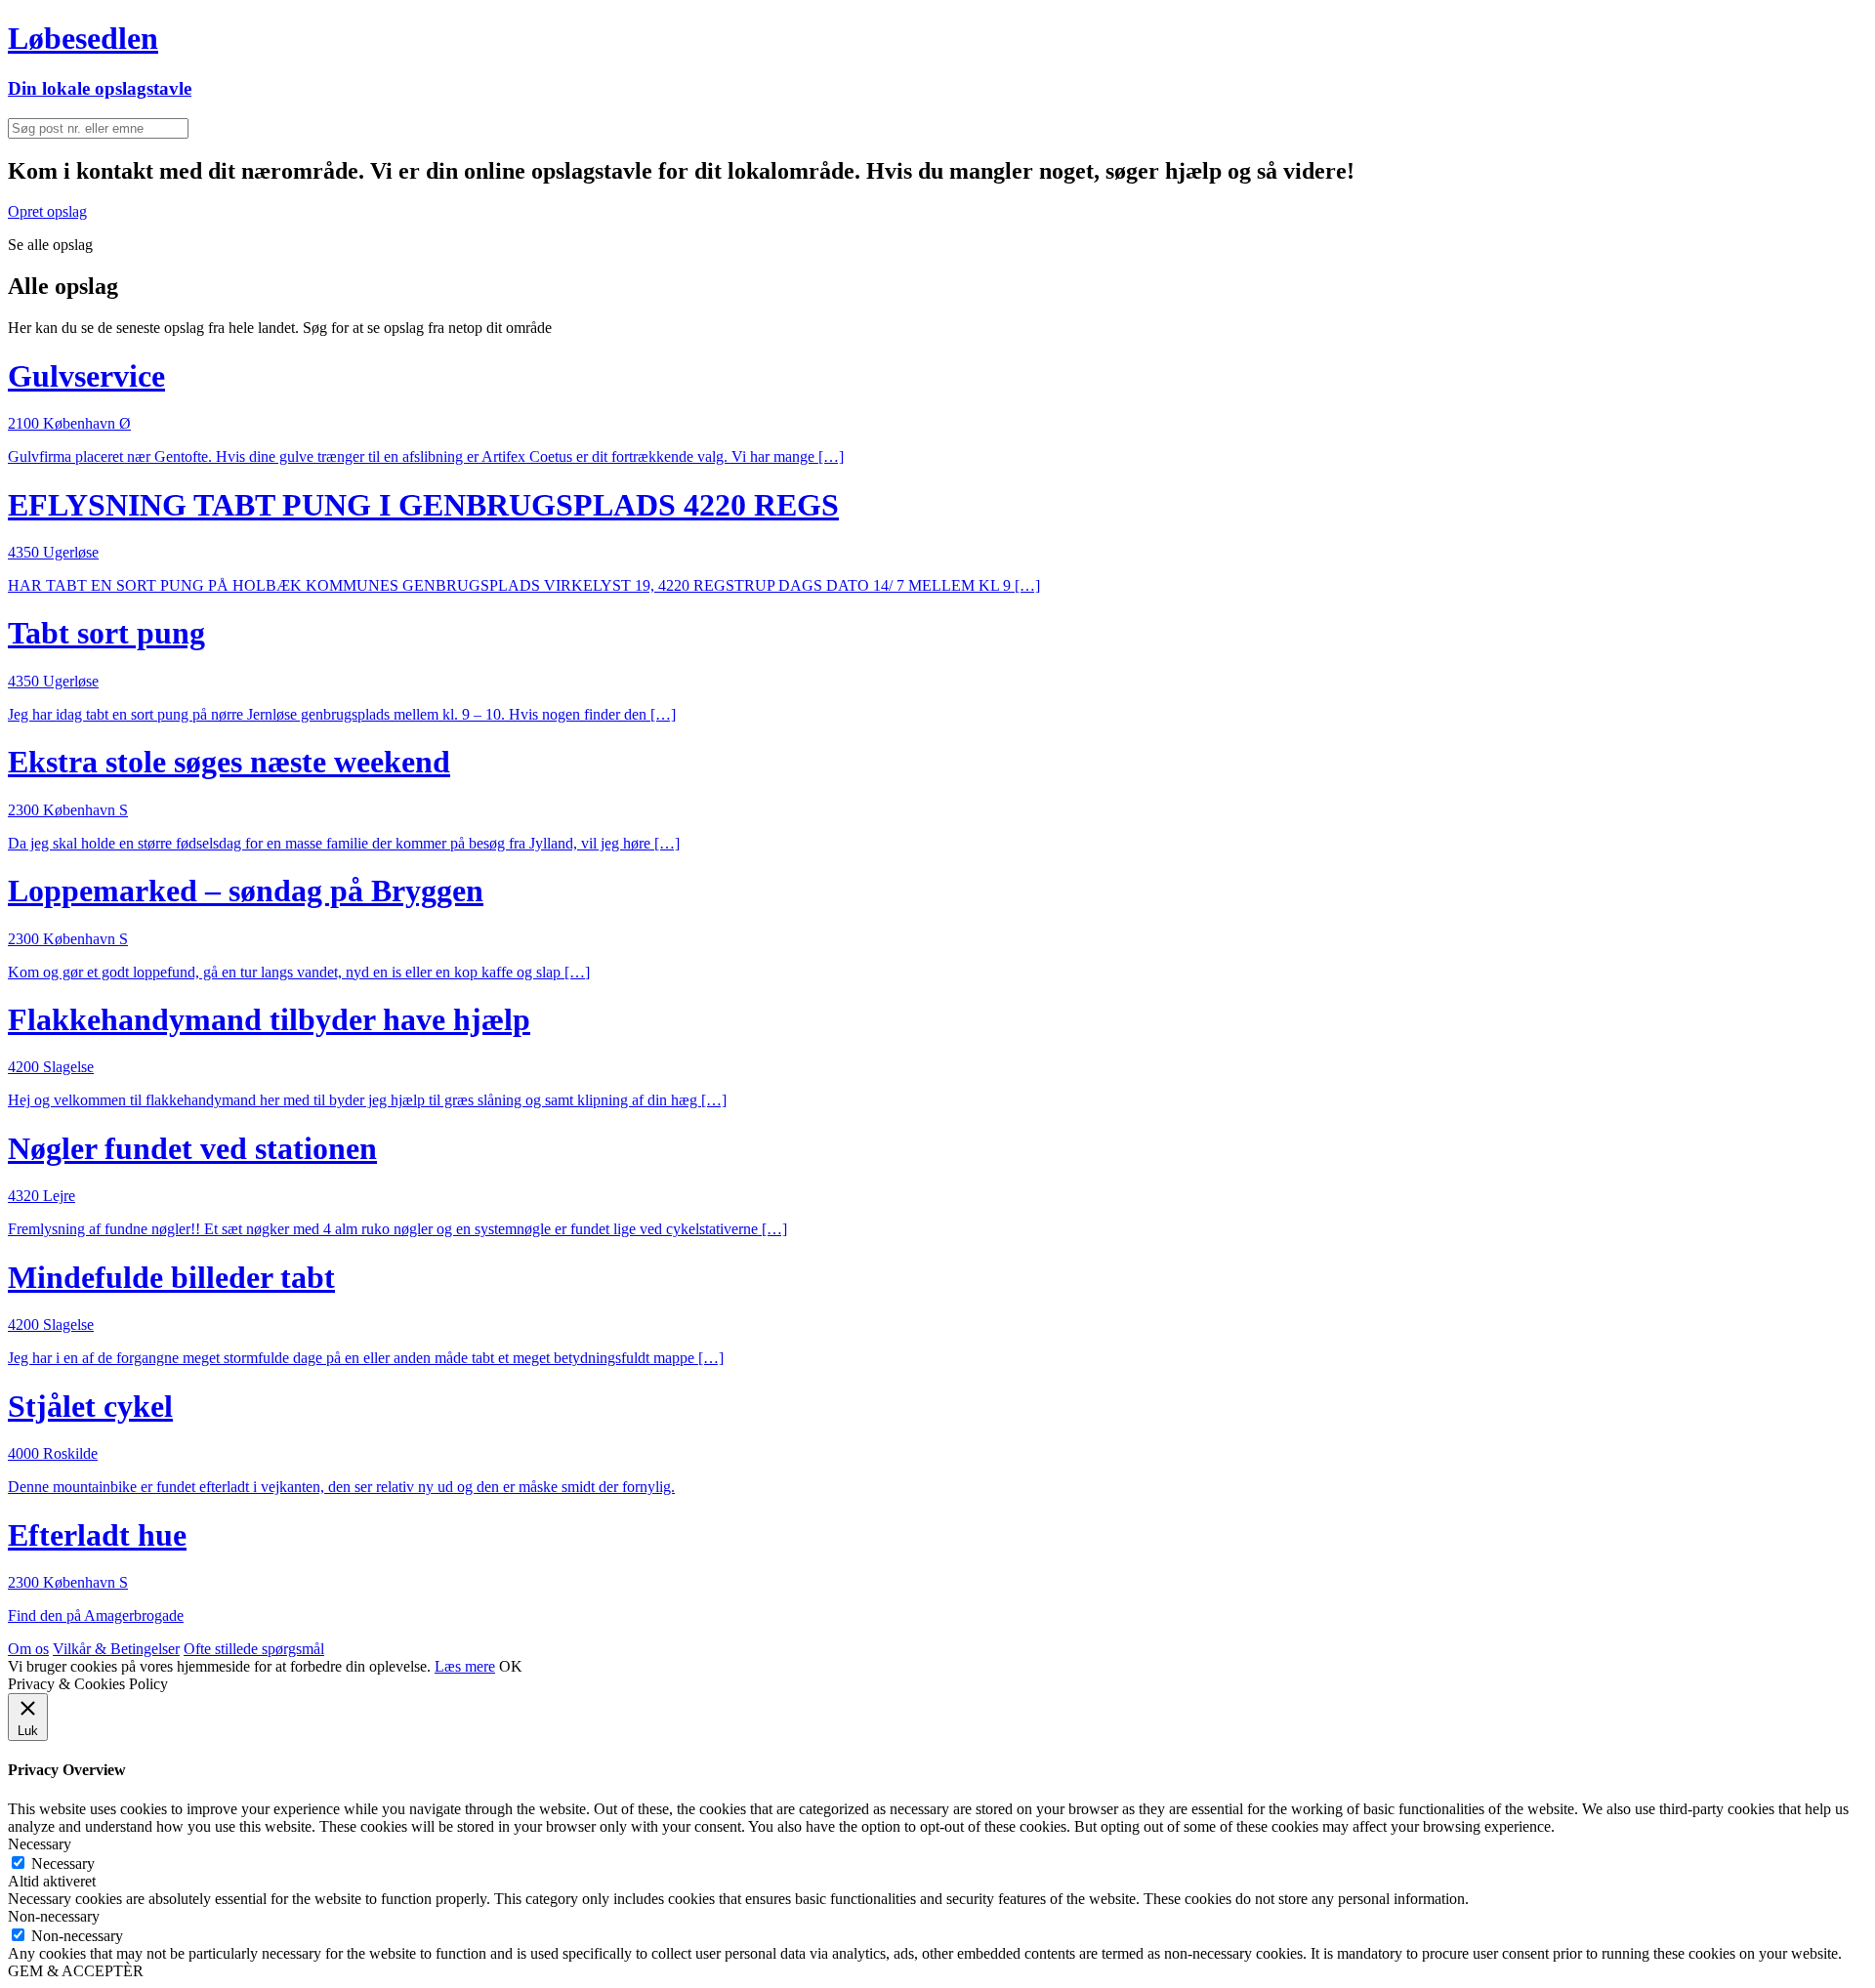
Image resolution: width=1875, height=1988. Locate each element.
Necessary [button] (40, 1844)
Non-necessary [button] (54, 1916)
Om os (28, 1649)
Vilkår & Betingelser (116, 1649)
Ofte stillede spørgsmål (254, 1649)
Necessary (63, 1864)
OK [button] (511, 1666)
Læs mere (465, 1666)
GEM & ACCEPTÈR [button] (76, 1971)
